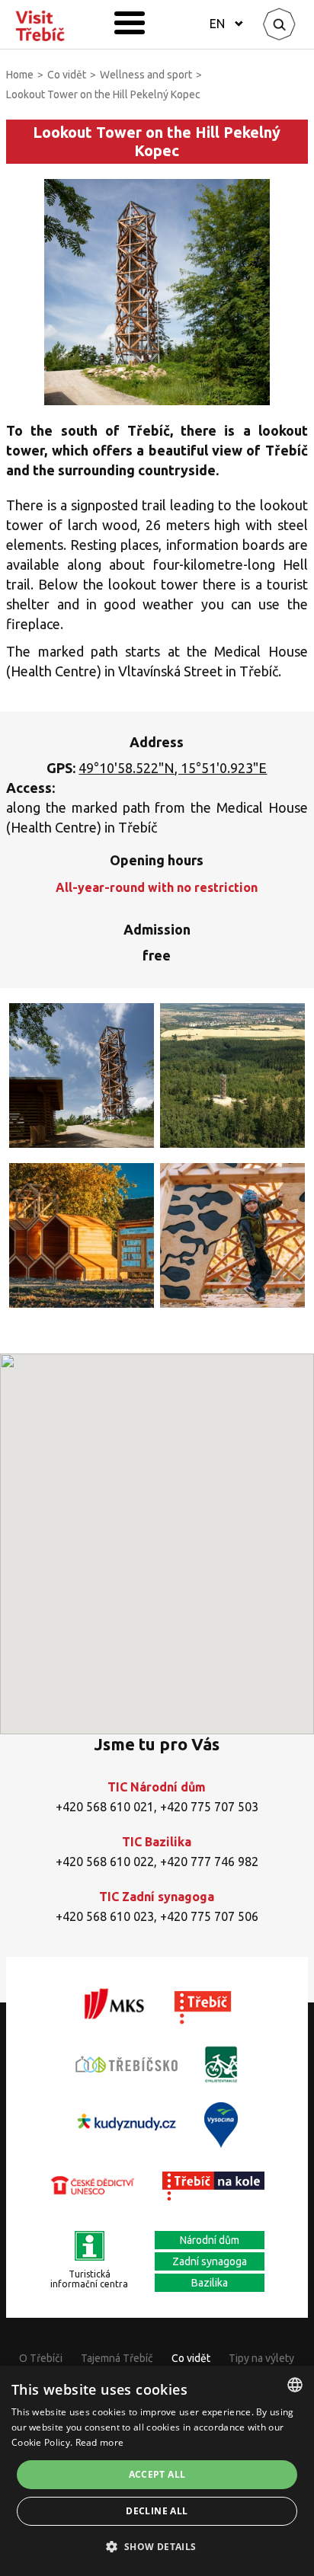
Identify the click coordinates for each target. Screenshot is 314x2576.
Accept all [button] (157, 2474)
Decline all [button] (157, 2511)
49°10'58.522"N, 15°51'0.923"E (173, 768)
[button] (157, 2547)
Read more (100, 2442)
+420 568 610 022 (105, 1862)
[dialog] (157, 2471)
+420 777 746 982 (209, 1862)
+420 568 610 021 (105, 1807)
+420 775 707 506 (209, 1916)
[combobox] (295, 2385)
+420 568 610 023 (105, 1916)
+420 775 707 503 (209, 1807)
